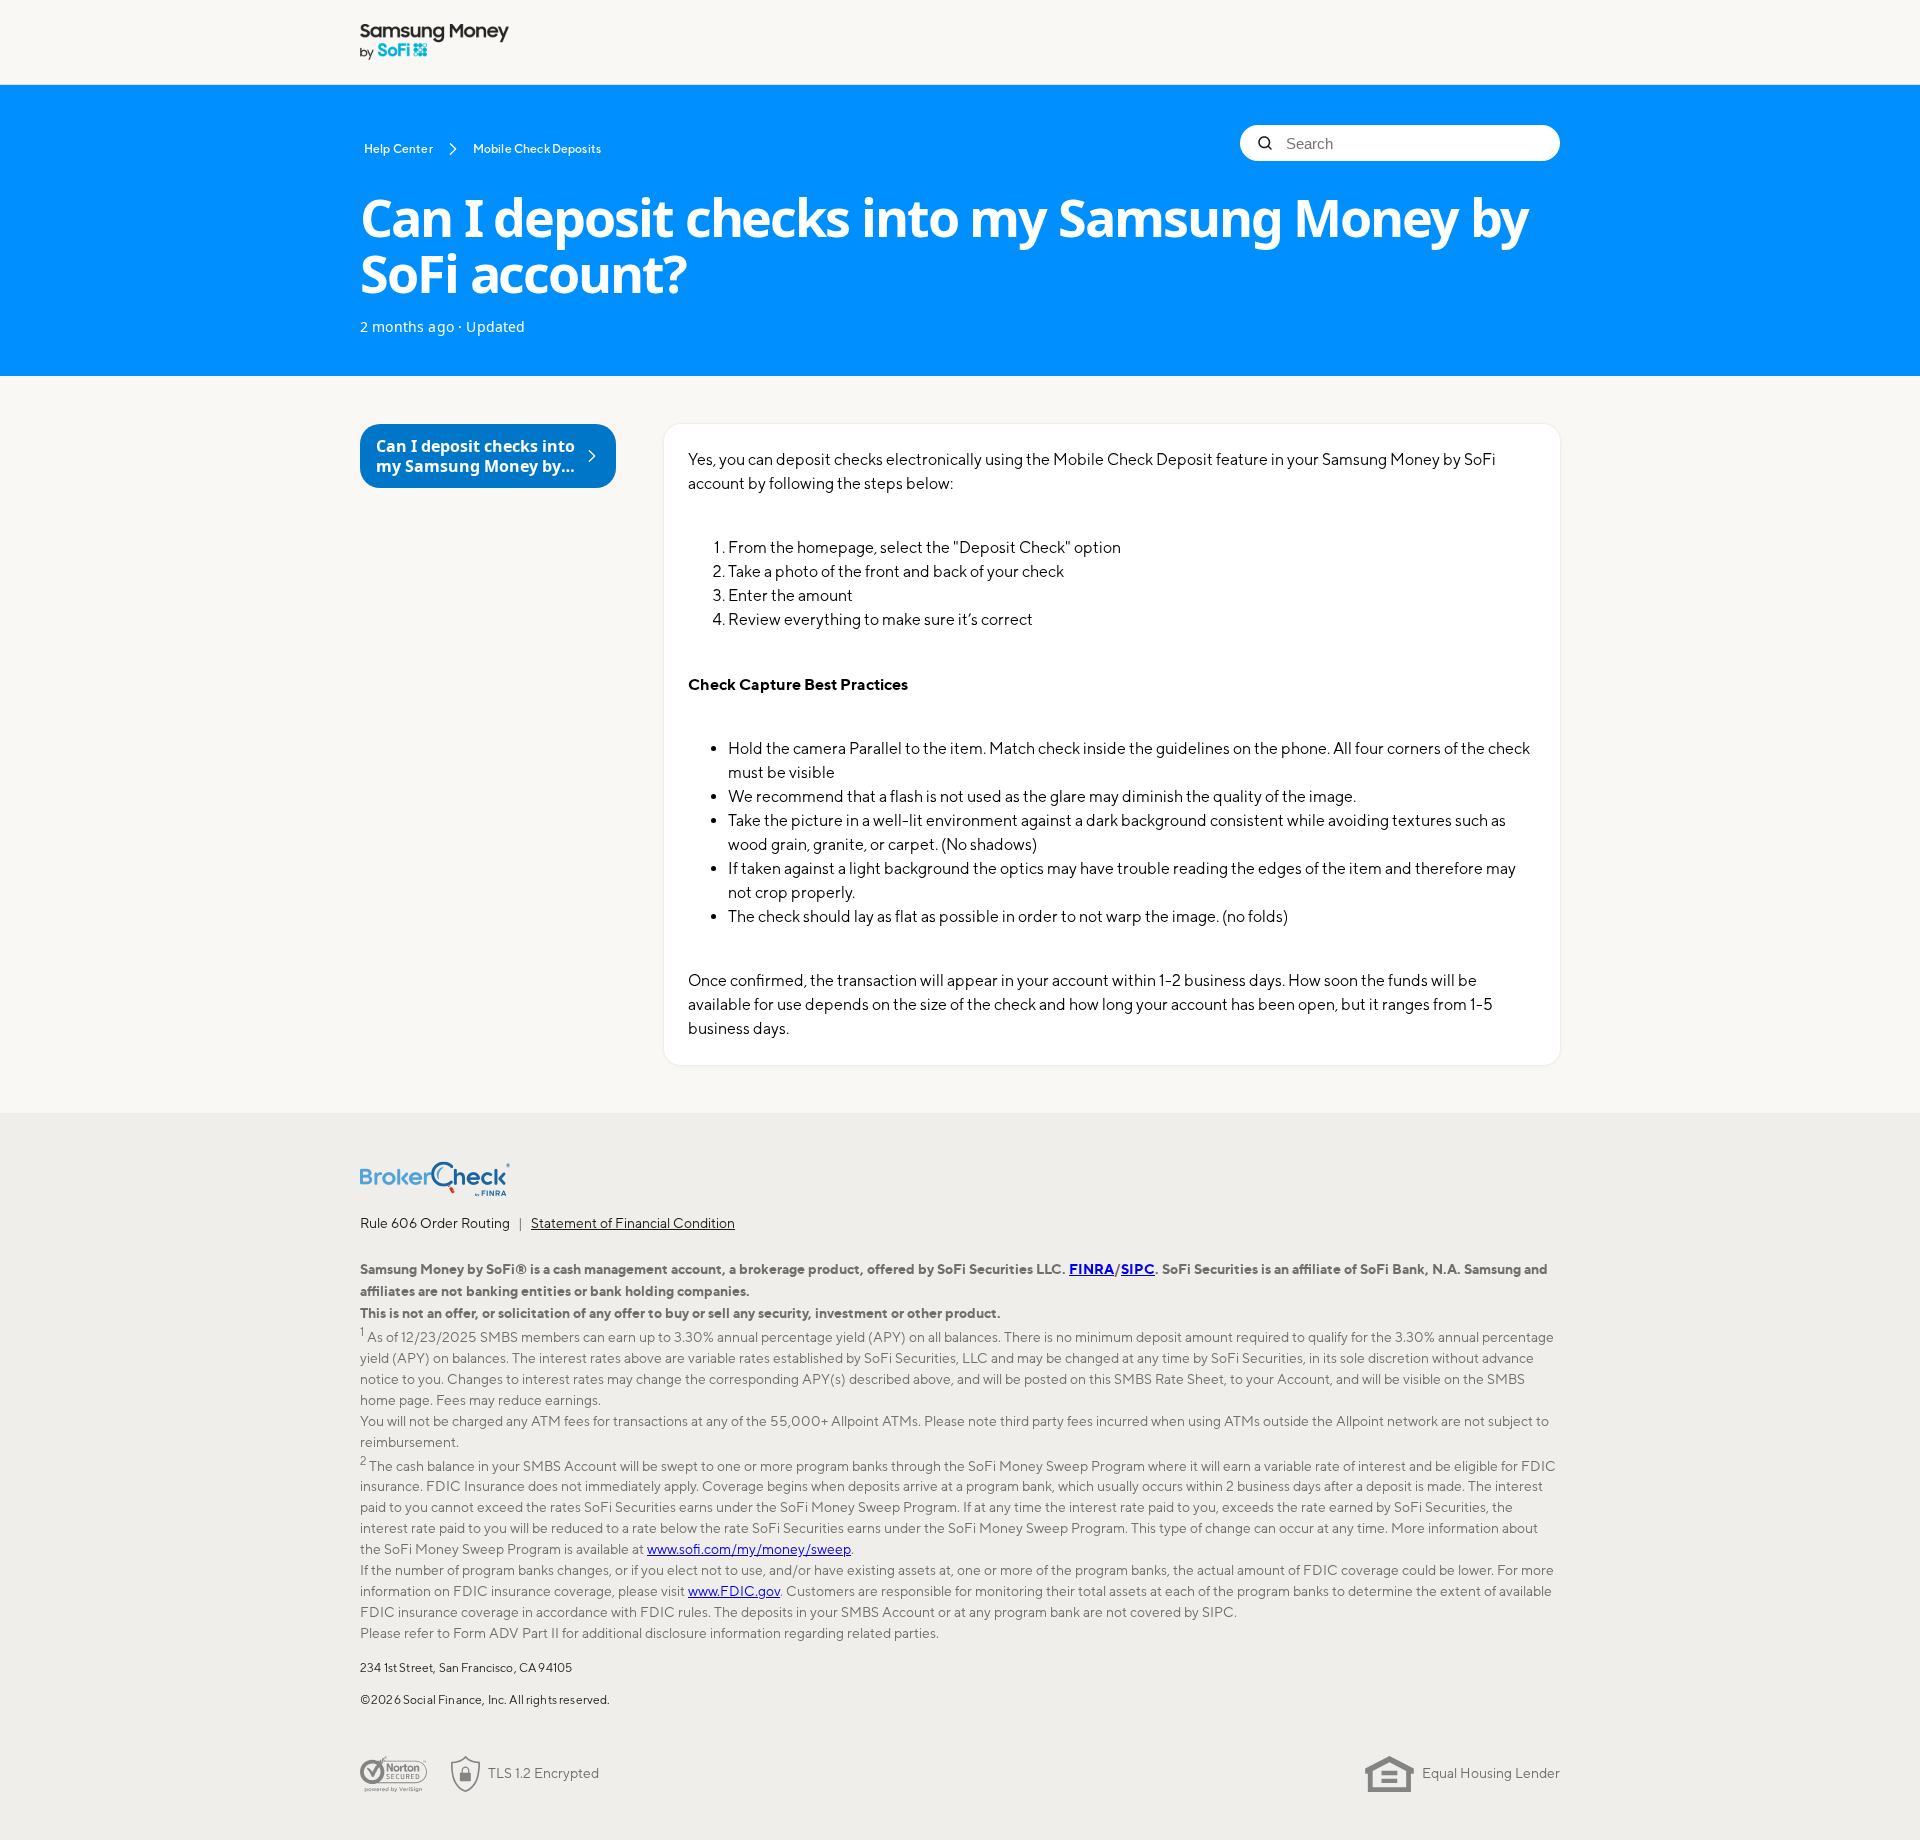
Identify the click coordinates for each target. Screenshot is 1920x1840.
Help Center (398, 148)
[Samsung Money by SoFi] (435, 42)
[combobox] (1415, 143)
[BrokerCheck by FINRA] (435, 1179)
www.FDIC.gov (734, 1591)
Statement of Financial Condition (633, 1223)
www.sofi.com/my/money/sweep (749, 1549)
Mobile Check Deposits (537, 148)
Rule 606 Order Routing (435, 1223)
